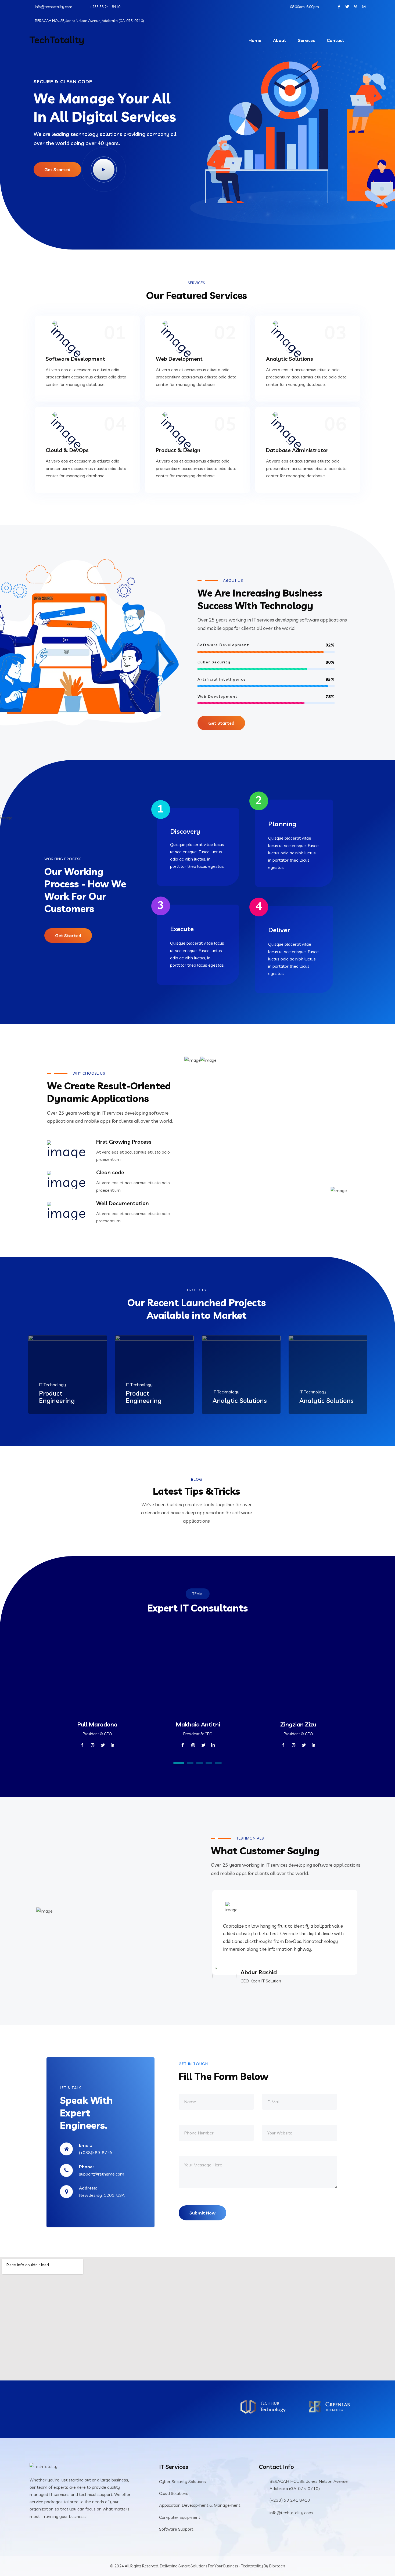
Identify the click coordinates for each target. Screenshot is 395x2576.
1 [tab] (179, 1763)
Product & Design (178, 450)
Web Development (179, 359)
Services (306, 40)
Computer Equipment (180, 2517)
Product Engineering (57, 1397)
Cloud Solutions (174, 2493)
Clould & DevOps (67, 450)
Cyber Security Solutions (182, 2481)
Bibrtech (277, 2566)
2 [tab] (190, 1763)
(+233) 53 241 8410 (290, 2500)
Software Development (75, 359)
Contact (335, 40)
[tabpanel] (97, 1695)
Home (255, 40)
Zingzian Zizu (298, 1724)
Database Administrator (297, 450)
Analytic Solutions (290, 359)
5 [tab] (218, 1763)
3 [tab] (200, 1763)
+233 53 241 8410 (105, 7)
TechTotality (57, 40)
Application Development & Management (200, 2505)
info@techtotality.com (54, 7)
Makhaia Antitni (198, 1724)
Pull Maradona (97, 1724)
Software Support (176, 2529)
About (280, 40)
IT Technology (52, 1385)
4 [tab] (209, 1763)
